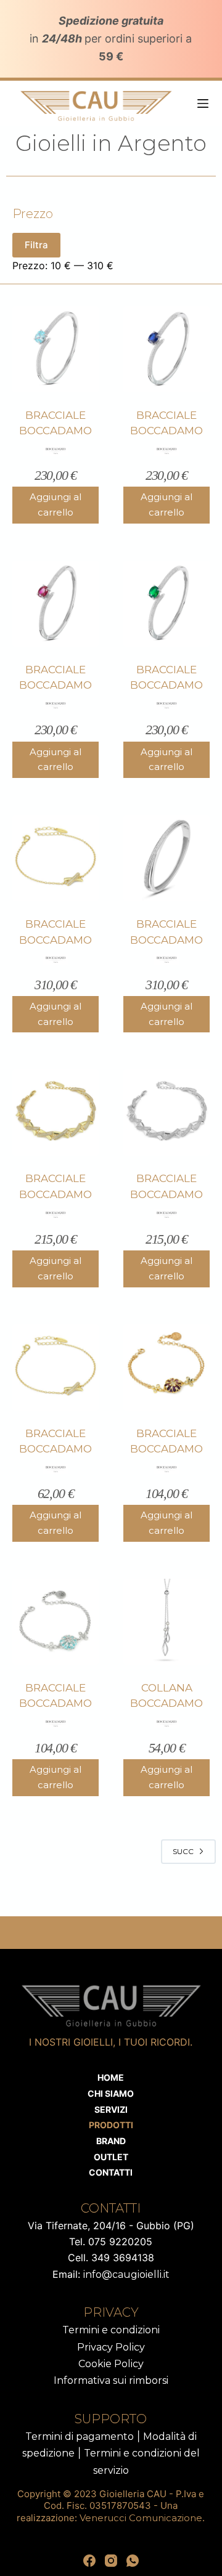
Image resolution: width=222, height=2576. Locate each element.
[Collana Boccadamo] (166, 1622)
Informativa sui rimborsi (111, 2380)
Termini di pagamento (80, 2436)
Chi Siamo (111, 2093)
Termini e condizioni (111, 2330)
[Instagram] (111, 2561)
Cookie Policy (111, 2364)
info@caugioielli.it (126, 2274)
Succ (183, 1851)
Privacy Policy (111, 2347)
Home (111, 2077)
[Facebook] (89, 2561)
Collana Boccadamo (166, 1696)
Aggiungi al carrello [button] (55, 504)
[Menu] (203, 103)
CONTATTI (111, 2172)
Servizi (111, 2109)
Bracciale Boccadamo (55, 423)
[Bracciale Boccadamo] (55, 349)
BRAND (111, 2141)
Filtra (36, 245)
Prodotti (111, 2125)
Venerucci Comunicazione (141, 2518)
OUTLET (111, 2157)
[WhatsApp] (133, 2561)
